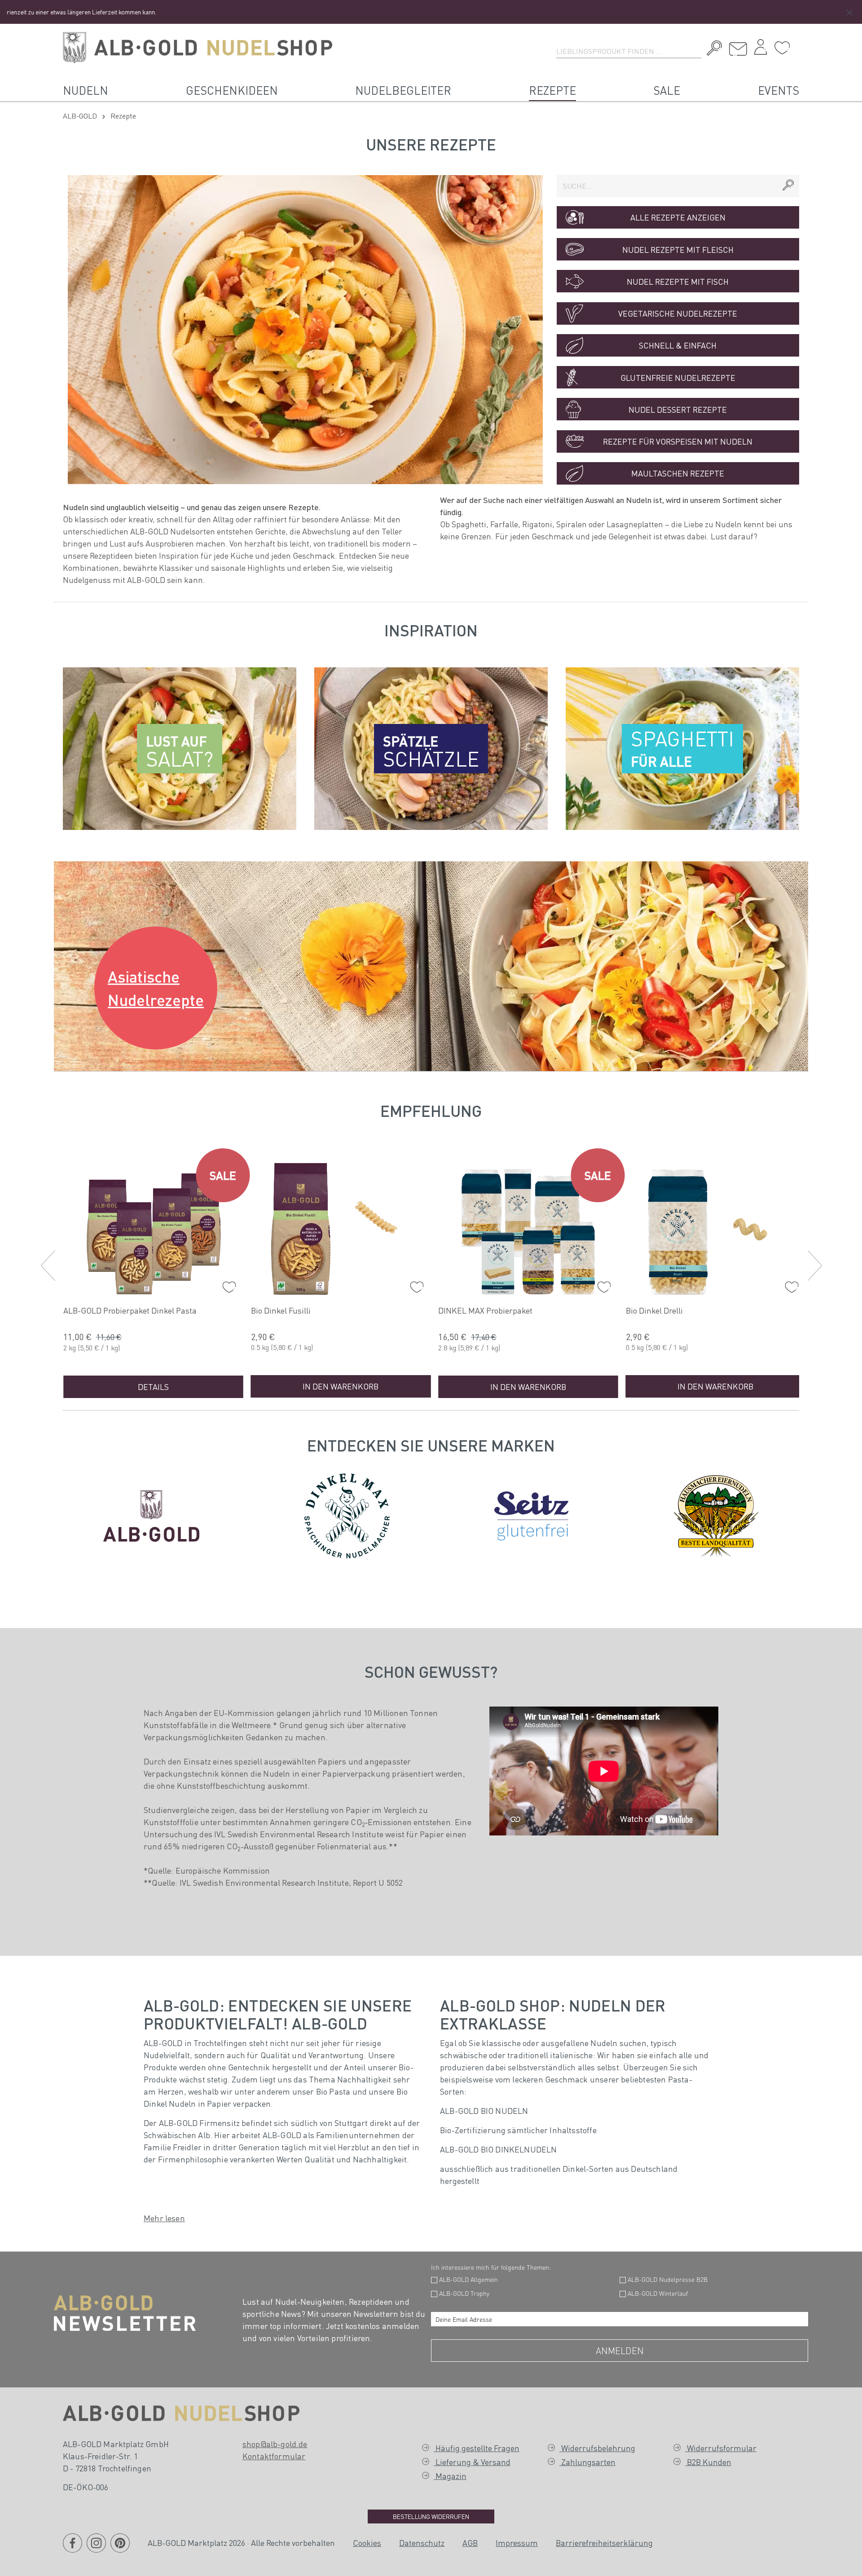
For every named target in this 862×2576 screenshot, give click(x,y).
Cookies (367, 2543)
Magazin (450, 2476)
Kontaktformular (274, 2456)
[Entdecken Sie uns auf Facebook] (73, 2549)
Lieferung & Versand (472, 2462)
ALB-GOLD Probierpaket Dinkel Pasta (130, 1310)
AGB (470, 2543)
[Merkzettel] (782, 48)
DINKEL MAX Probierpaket (485, 1310)
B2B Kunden (708, 2462)
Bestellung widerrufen (431, 2516)
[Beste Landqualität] (716, 1514)
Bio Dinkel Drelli (654, 1310)
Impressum (517, 2543)
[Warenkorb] (797, 44)
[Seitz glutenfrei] (531, 1514)
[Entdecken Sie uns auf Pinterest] (120, 2549)
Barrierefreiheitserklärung (604, 2543)
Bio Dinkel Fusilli (281, 1310)
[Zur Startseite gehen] (198, 48)
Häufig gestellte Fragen (477, 2448)
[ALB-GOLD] (151, 1514)
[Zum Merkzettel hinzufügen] (227, 1285)
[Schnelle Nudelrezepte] (305, 330)
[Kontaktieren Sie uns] (738, 49)
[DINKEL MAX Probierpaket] (528, 1227)
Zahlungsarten (587, 2462)
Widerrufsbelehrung (597, 2448)
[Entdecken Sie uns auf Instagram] (96, 2549)
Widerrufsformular (721, 2448)
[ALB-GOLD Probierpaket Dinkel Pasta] (153, 1227)
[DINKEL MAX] (347, 1514)
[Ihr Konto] (761, 49)
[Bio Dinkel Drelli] (716, 1227)
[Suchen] (712, 49)
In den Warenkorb (341, 1386)
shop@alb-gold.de (275, 2444)
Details (153, 1387)
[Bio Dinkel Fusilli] (341, 1227)
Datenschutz (422, 2543)
